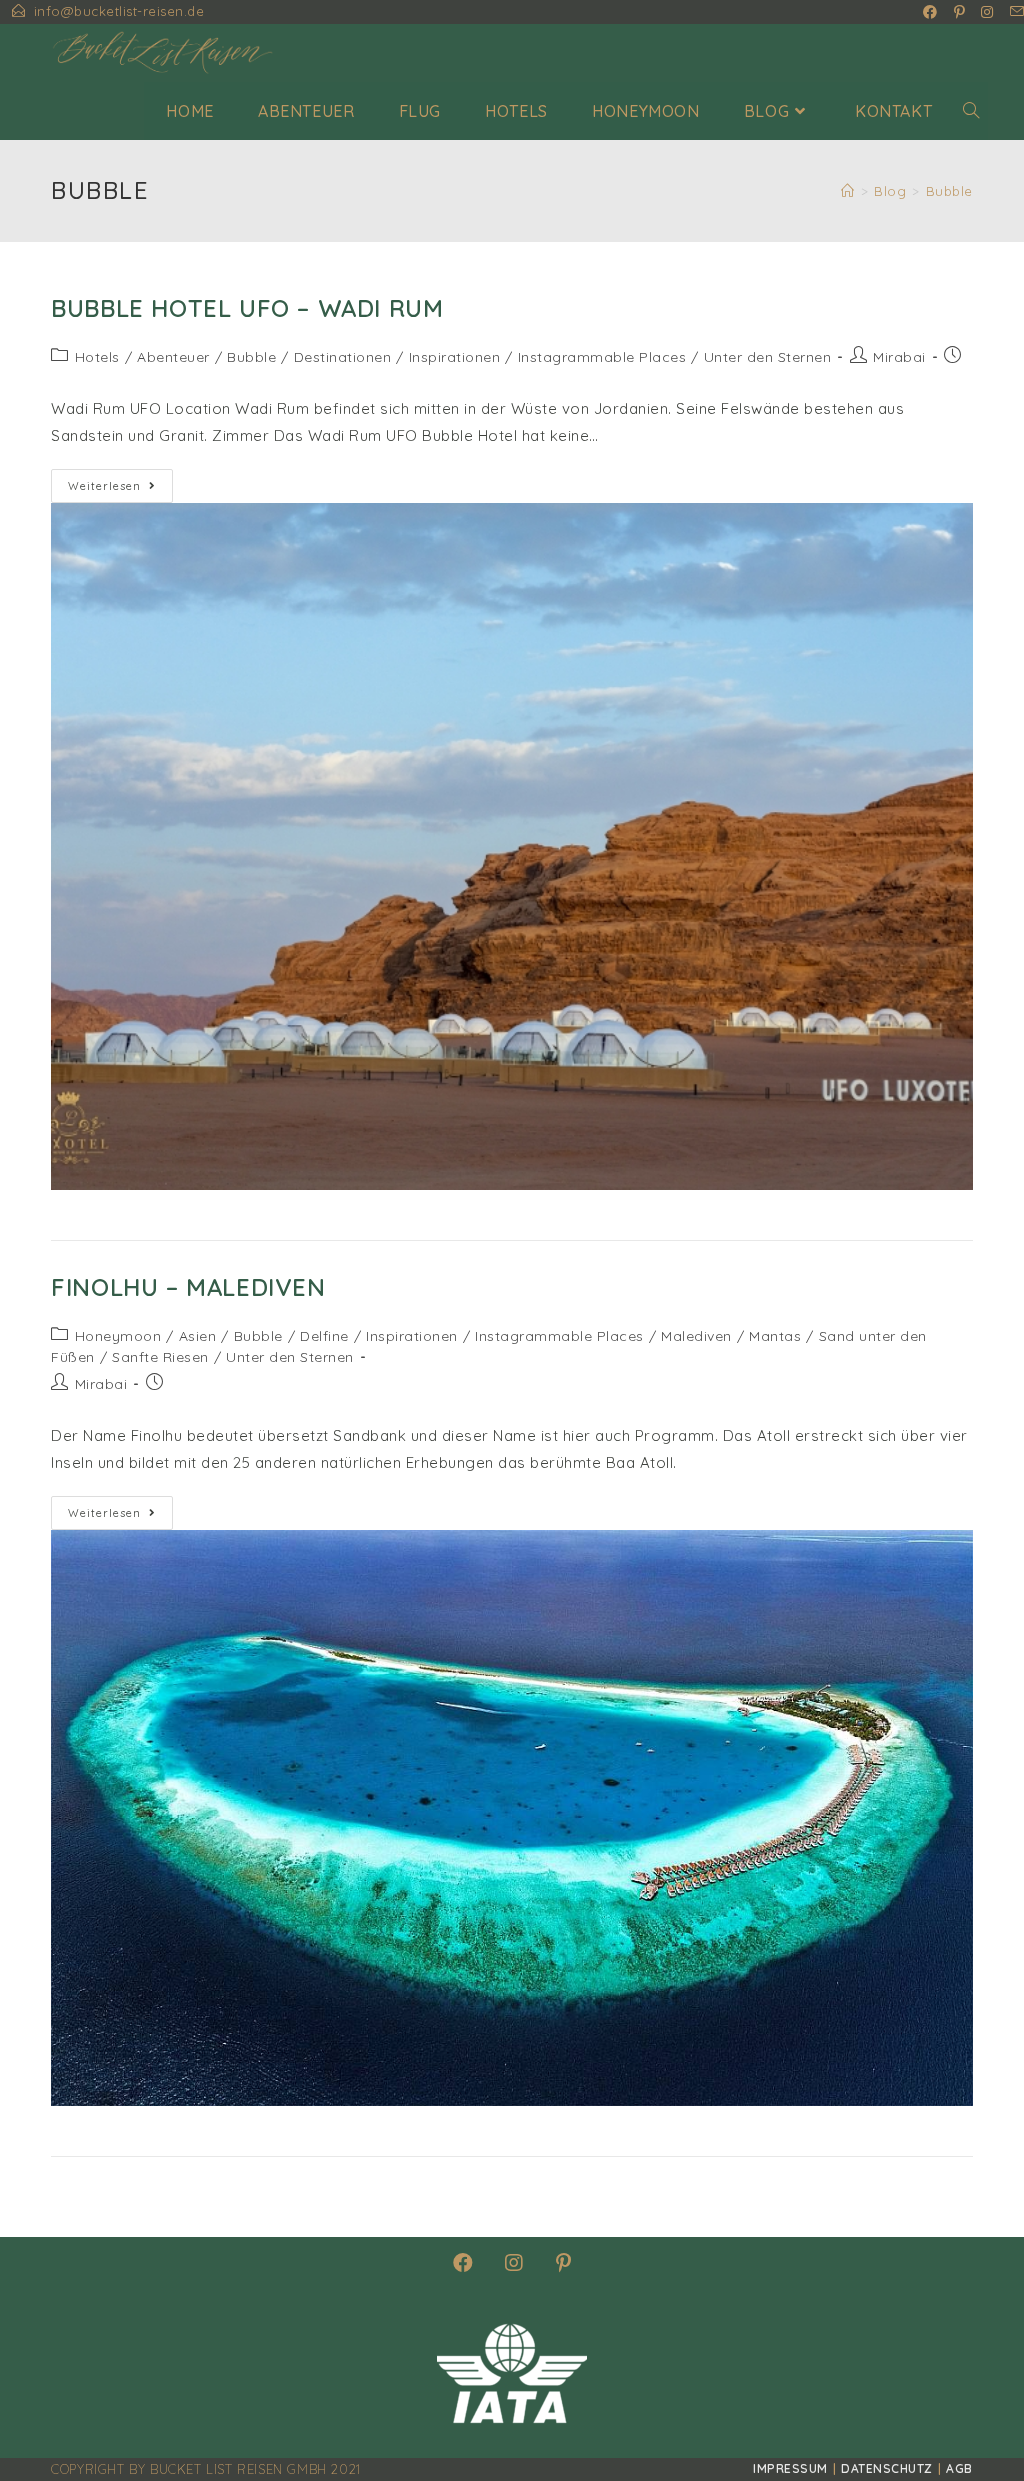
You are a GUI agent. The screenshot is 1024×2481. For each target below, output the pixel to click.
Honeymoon (118, 1336)
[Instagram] (514, 2263)
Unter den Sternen (768, 357)
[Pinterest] (564, 2263)
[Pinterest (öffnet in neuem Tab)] (960, 12)
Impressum (790, 2468)
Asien (198, 1336)
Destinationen (343, 357)
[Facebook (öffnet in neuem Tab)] (930, 12)
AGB (959, 2468)
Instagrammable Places (602, 357)
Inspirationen (455, 357)
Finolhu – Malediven (188, 1287)
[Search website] (971, 111)
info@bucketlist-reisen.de (119, 11)
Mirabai (899, 357)
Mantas (775, 1336)
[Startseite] (848, 191)
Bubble (251, 357)
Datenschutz (887, 2468)
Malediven (696, 1336)
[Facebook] (463, 2263)
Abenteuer (173, 357)
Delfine (324, 1336)
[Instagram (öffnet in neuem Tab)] (987, 12)
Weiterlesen (120, 490)
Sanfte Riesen (160, 1357)
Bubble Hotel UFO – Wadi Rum (247, 308)
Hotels (97, 357)
